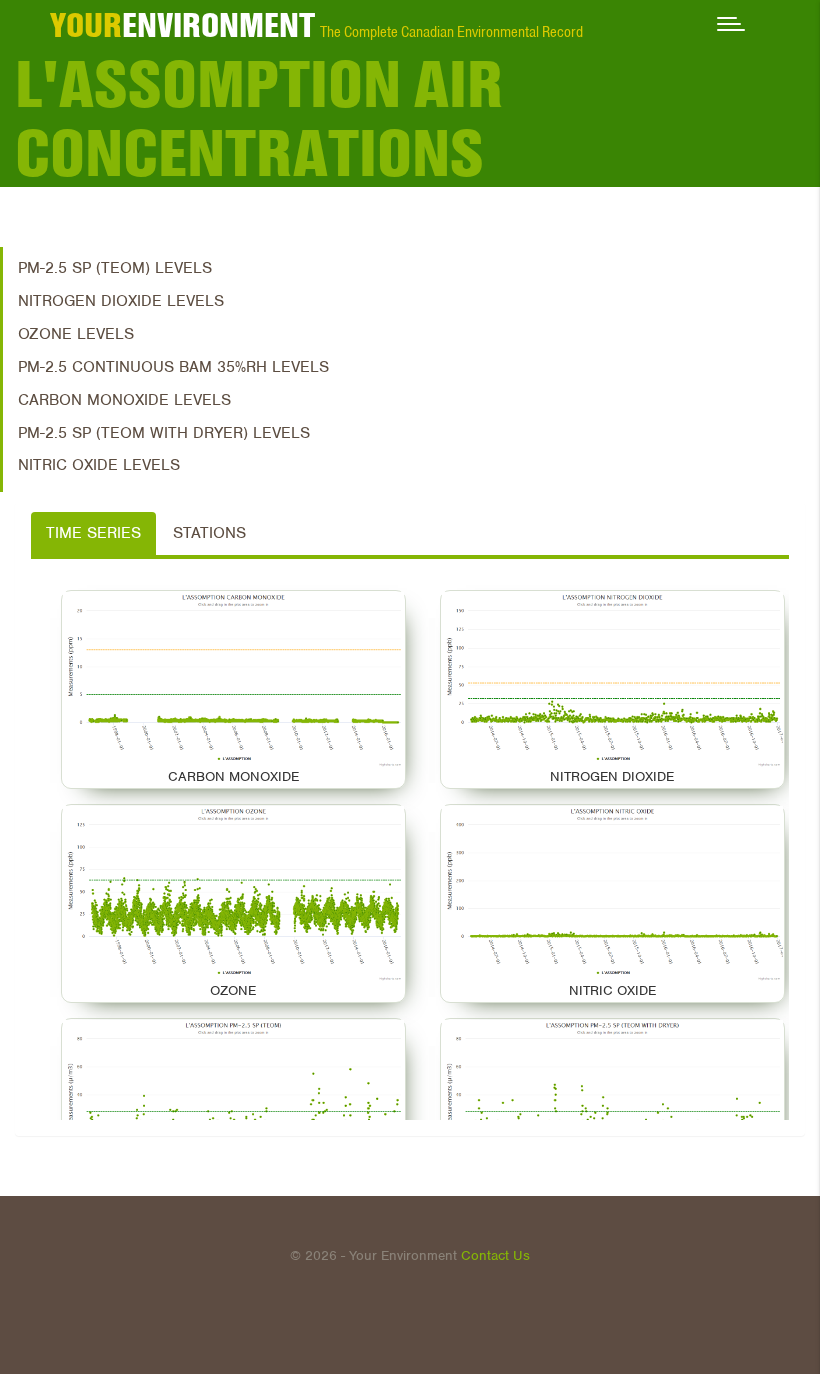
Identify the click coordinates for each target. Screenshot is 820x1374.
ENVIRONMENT (182, 25)
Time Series (93, 533)
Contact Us (495, 1255)
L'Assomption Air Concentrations (259, 118)
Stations (209, 533)
